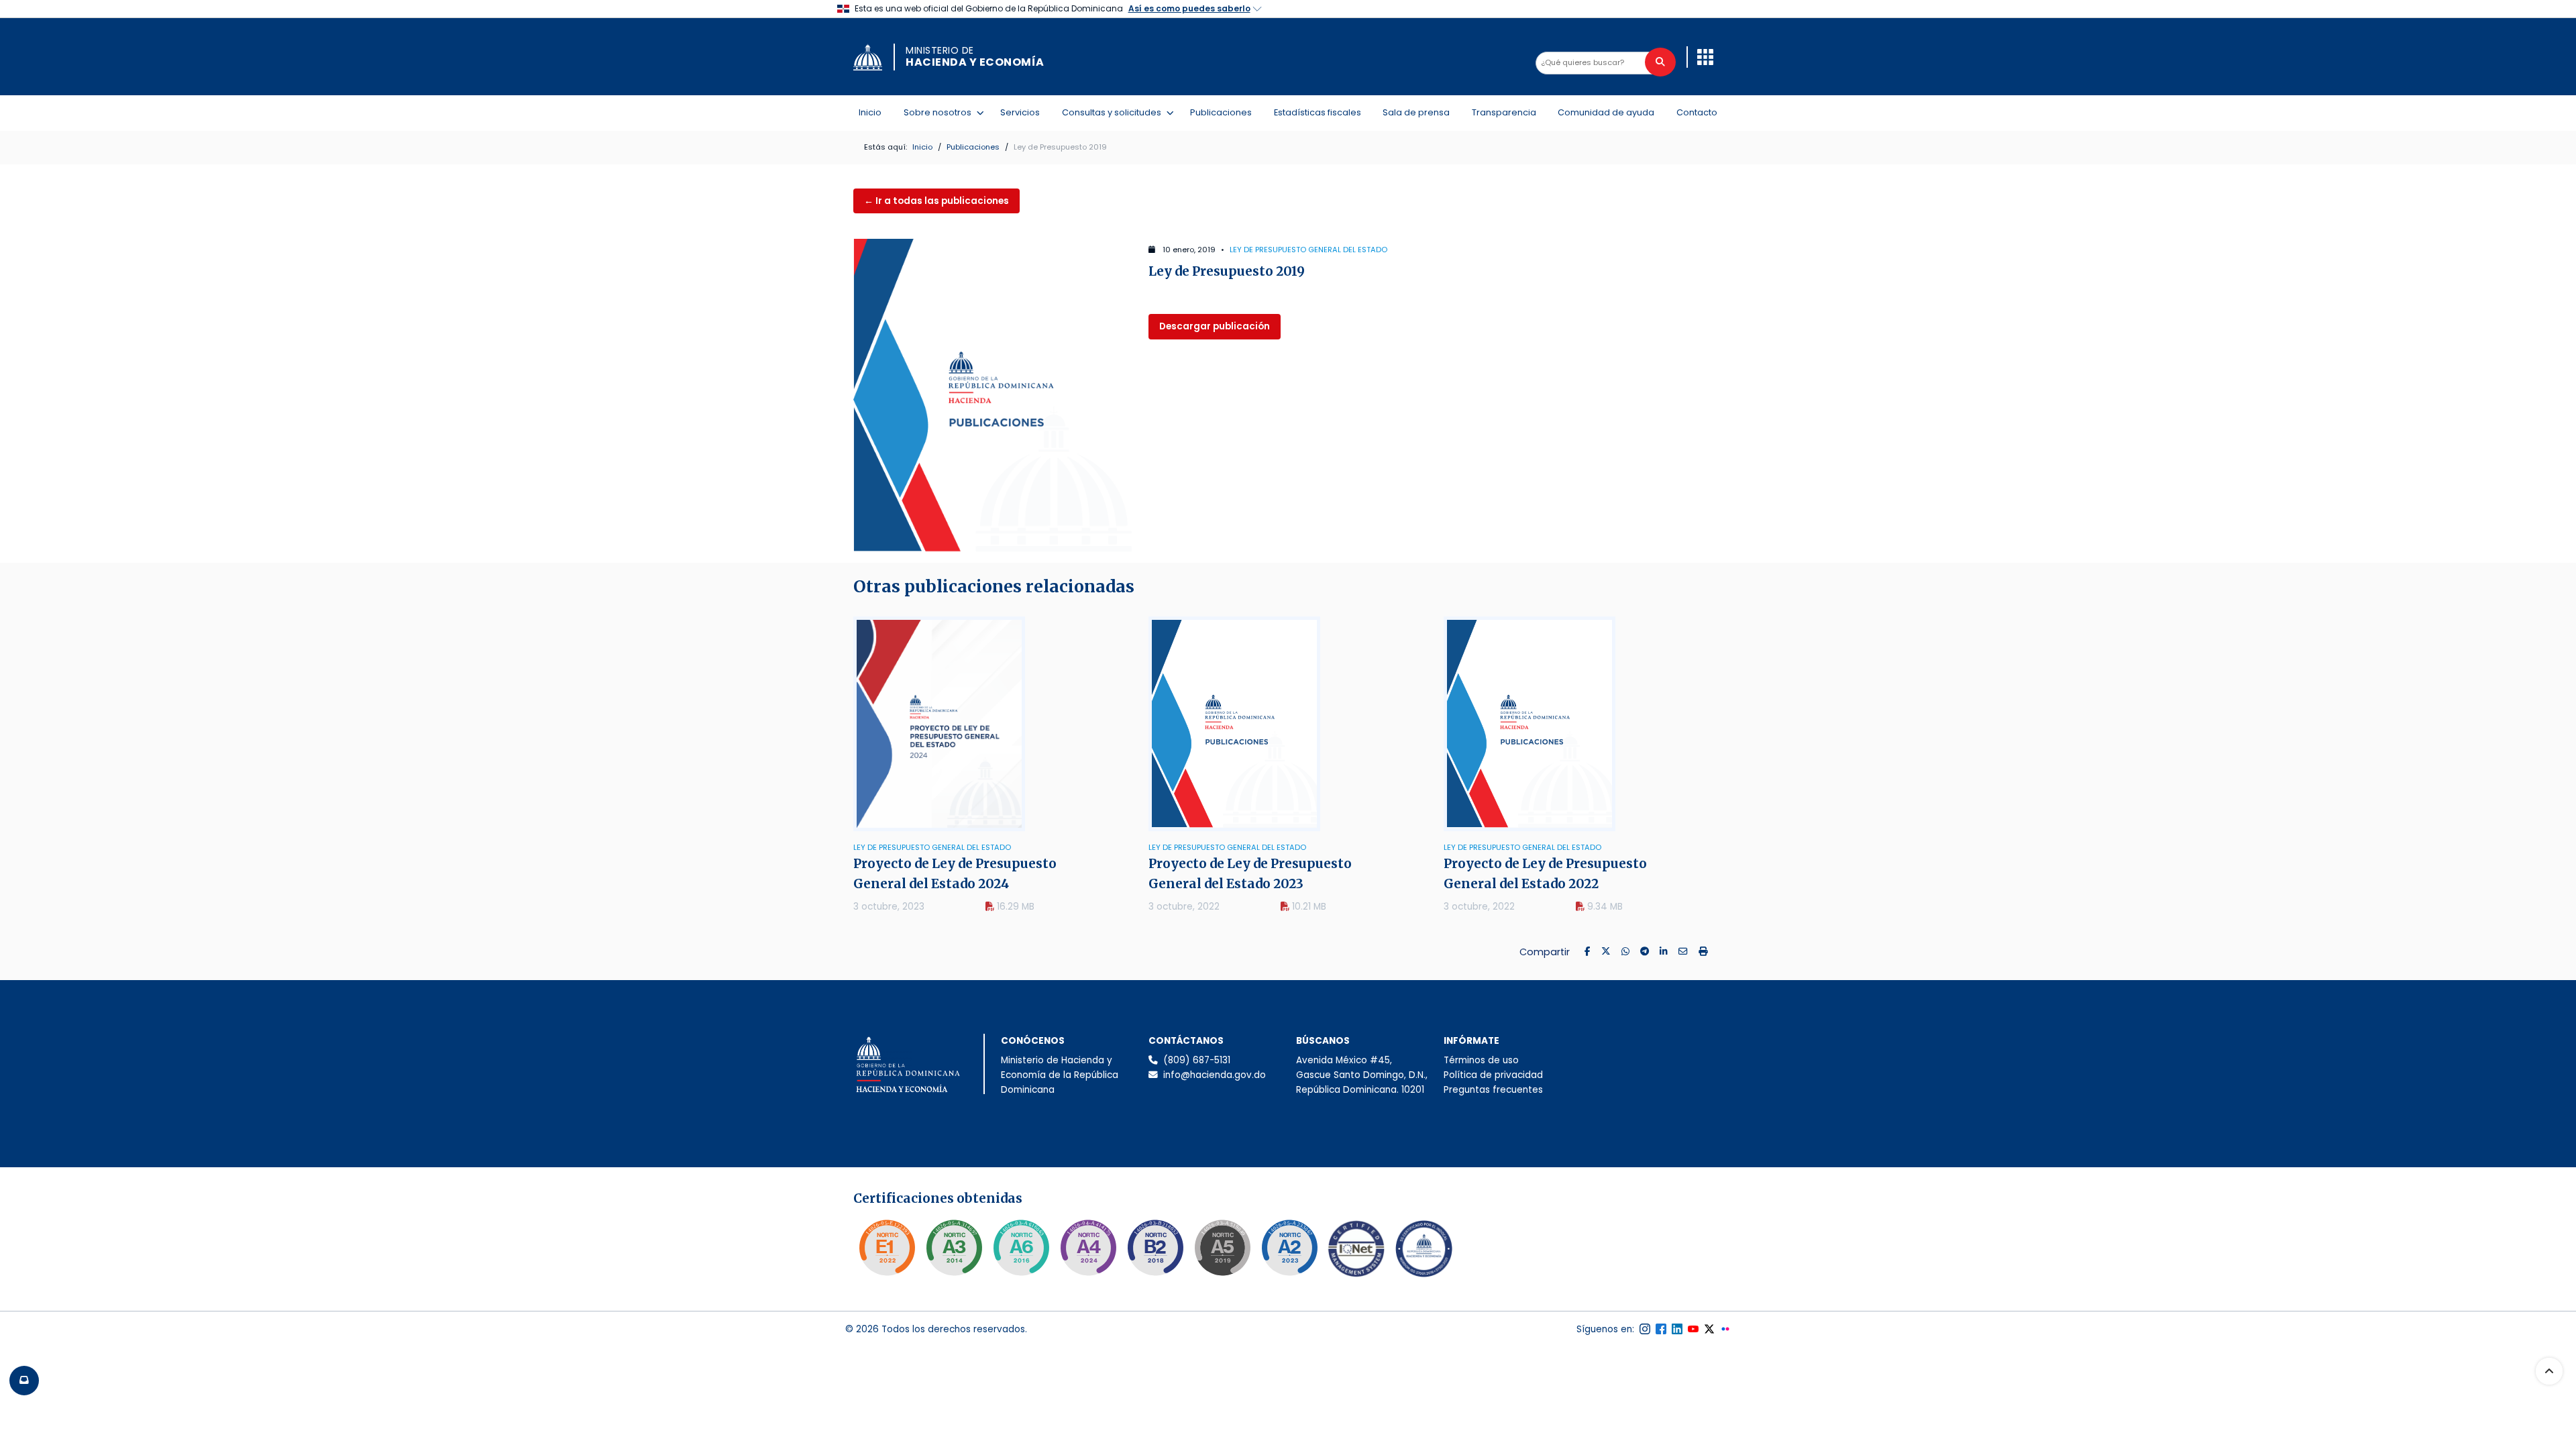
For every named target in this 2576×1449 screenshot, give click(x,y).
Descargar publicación (1215, 326)
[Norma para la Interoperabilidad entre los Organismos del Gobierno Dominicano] (1088, 1248)
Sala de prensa (1416, 112)
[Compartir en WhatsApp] (1625, 952)
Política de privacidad (1493, 1075)
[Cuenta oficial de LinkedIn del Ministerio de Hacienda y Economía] (1677, 1329)
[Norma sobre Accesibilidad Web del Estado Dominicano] (1155, 1248)
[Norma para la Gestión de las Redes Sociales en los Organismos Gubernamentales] (887, 1248)
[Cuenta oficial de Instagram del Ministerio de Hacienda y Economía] (1645, 1329)
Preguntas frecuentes (1493, 1090)
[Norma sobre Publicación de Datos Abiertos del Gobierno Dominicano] (954, 1248)
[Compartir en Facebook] (1588, 952)
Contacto (1697, 112)
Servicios (1020, 112)
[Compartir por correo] (1683, 952)
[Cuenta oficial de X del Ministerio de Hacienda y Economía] (1709, 1329)
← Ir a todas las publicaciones (936, 201)
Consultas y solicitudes (1114, 112)
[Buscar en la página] (1660, 62)
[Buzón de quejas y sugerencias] (24, 1381)
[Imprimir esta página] (1703, 952)
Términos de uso (1481, 1060)
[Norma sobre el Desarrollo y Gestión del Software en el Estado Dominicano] (1021, 1248)
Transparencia (1504, 112)
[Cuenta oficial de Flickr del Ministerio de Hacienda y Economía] (1725, 1329)
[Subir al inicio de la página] (2549, 1371)
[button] (1705, 57)
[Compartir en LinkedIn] (1664, 952)
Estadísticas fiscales (1318, 112)
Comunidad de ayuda (1606, 112)
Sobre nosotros (940, 112)
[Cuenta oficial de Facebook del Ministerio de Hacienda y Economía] (1661, 1329)
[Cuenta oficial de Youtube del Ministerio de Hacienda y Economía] (1693, 1329)
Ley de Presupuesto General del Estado (1308, 250)
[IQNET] (1356, 1252)
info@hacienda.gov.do (1215, 1075)
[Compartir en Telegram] (1645, 952)
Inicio (870, 112)
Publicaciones (1221, 112)
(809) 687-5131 (1197, 1060)
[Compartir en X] (1606, 952)
